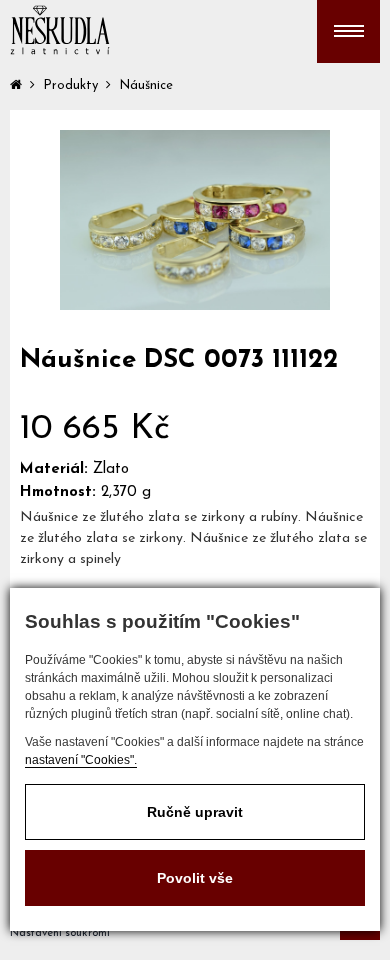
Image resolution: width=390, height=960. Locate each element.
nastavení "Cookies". (81, 760)
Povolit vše (195, 878)
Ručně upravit (195, 812)
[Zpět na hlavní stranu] (60, 30)
